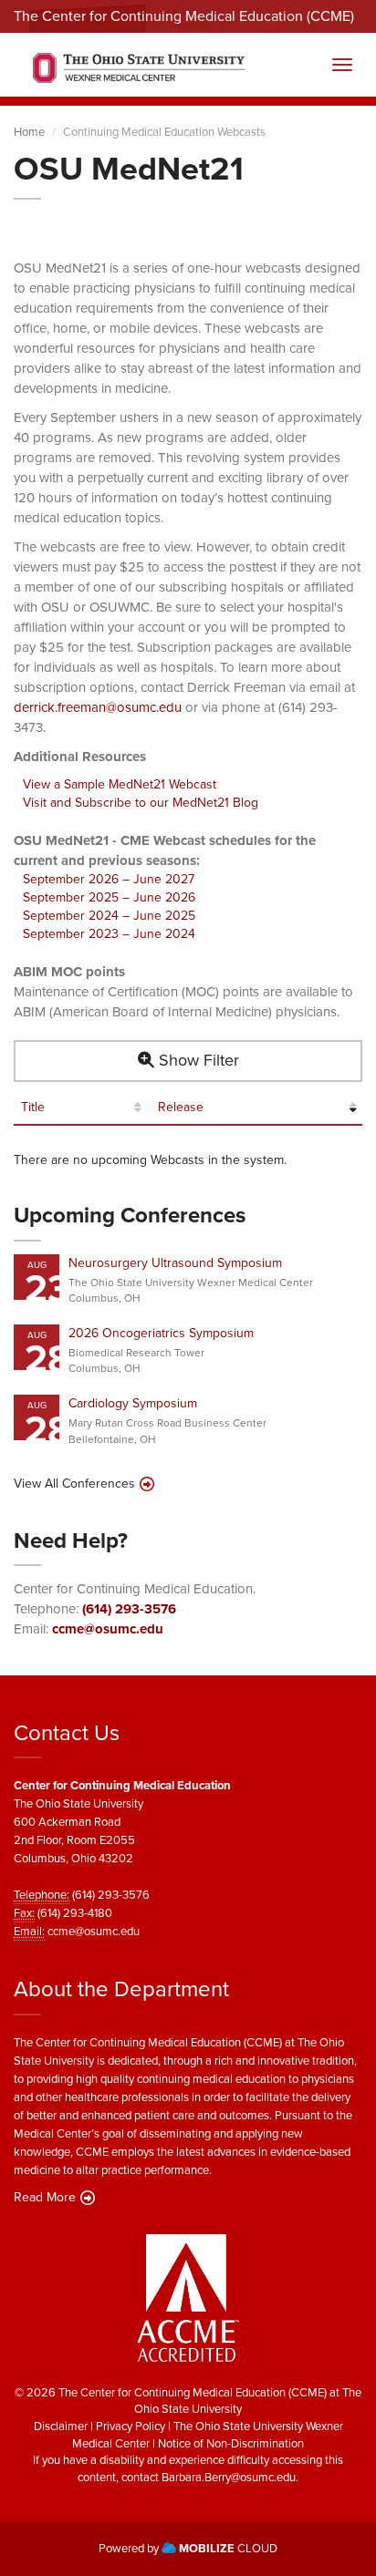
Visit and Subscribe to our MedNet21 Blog (141, 803)
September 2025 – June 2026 (109, 897)
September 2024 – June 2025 (109, 916)
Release (181, 1108)
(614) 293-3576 (129, 1609)
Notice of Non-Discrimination (231, 2443)
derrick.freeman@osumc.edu (98, 707)
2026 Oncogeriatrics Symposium (161, 1333)
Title (33, 1108)
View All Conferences (74, 1484)
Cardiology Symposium (133, 1403)
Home (29, 132)
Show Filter (197, 1060)
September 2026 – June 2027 (109, 879)
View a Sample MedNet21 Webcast (120, 784)
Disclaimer (61, 2426)
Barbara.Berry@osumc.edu (229, 2477)
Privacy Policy (131, 2426)
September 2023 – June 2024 (109, 934)
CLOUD (228, 2548)
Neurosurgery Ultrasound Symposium (175, 1263)
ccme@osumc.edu (108, 1629)
